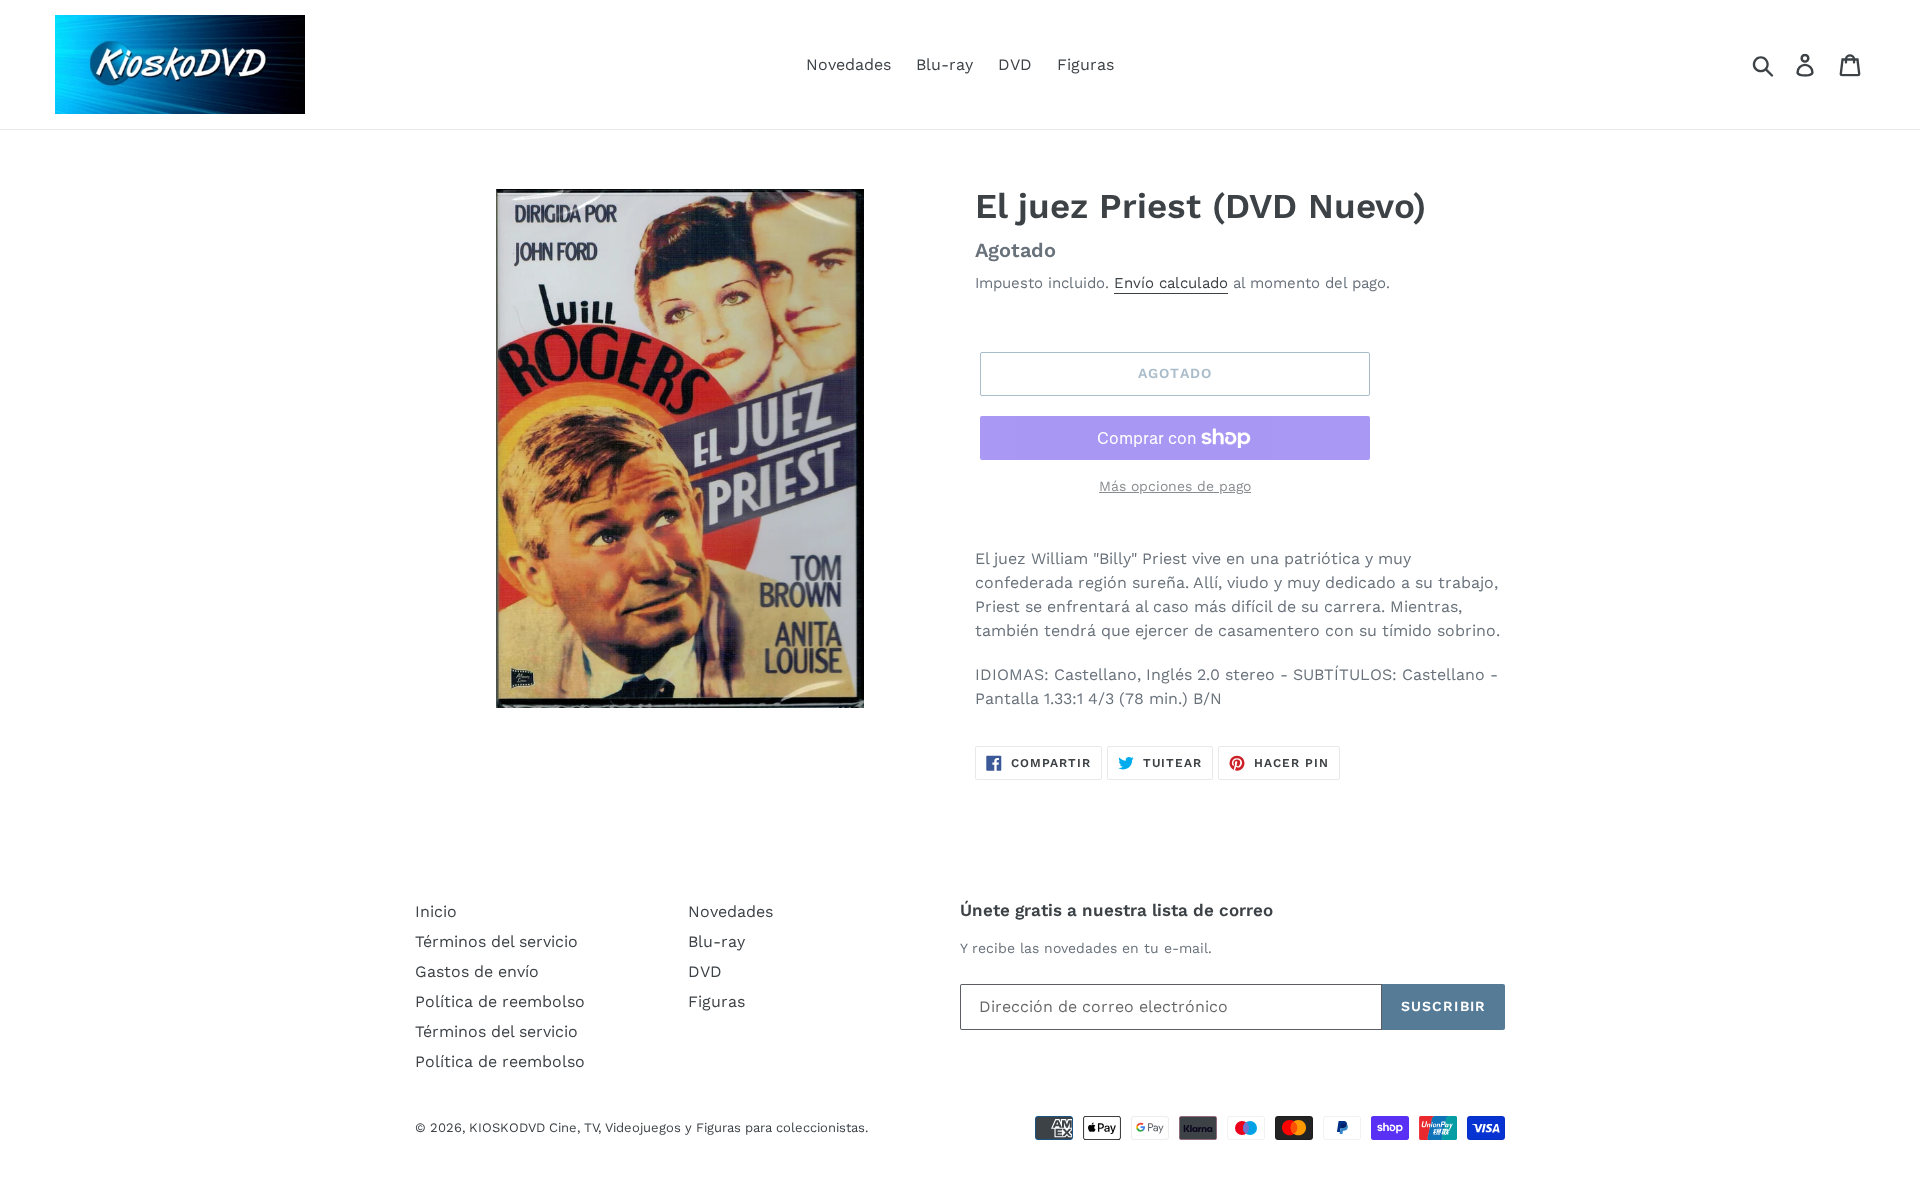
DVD (1015, 64)
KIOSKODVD (507, 1127)
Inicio (436, 911)
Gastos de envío (477, 971)
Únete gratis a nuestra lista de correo (1116, 910)
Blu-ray (944, 64)
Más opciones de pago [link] (1175, 486)
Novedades (848, 64)
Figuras (1085, 64)
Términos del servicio (496, 941)
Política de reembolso (500, 1001)
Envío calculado (1171, 283)
